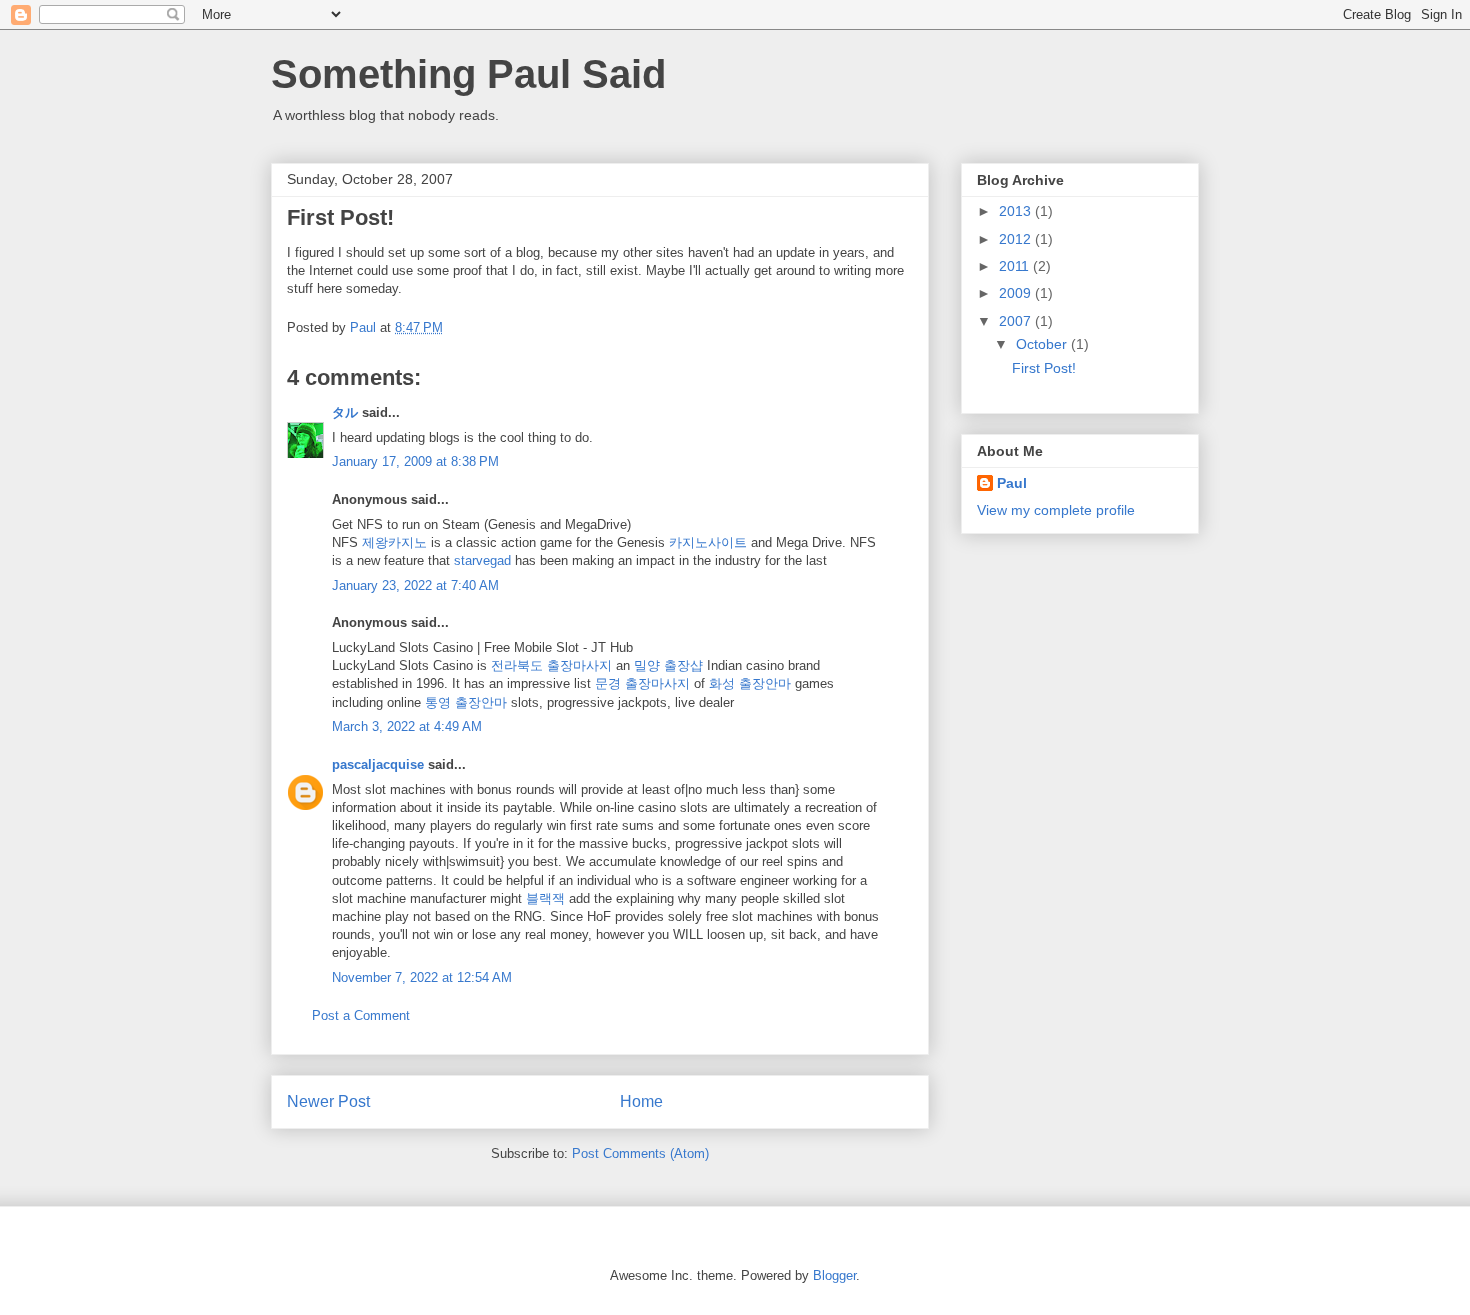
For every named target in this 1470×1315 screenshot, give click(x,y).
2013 (1017, 211)
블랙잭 (545, 898)
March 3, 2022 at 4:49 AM (407, 726)
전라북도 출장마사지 (551, 665)
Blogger (834, 1275)
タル (345, 412)
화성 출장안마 (750, 683)
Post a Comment (361, 1015)
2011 (1016, 266)
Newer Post (328, 1101)
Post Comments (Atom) (640, 1153)
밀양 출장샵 (668, 665)
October (1043, 344)
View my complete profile (1056, 510)
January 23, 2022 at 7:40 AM (415, 585)
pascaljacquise (378, 764)
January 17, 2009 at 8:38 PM (415, 461)
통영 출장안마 (466, 702)
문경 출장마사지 (642, 683)
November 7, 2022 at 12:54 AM (422, 977)
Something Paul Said (468, 74)
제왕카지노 (394, 542)
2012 (1017, 239)
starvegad (482, 560)
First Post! (1044, 368)
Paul (1012, 483)
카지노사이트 (708, 542)
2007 (1017, 321)
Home (641, 1101)
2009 (1017, 293)
